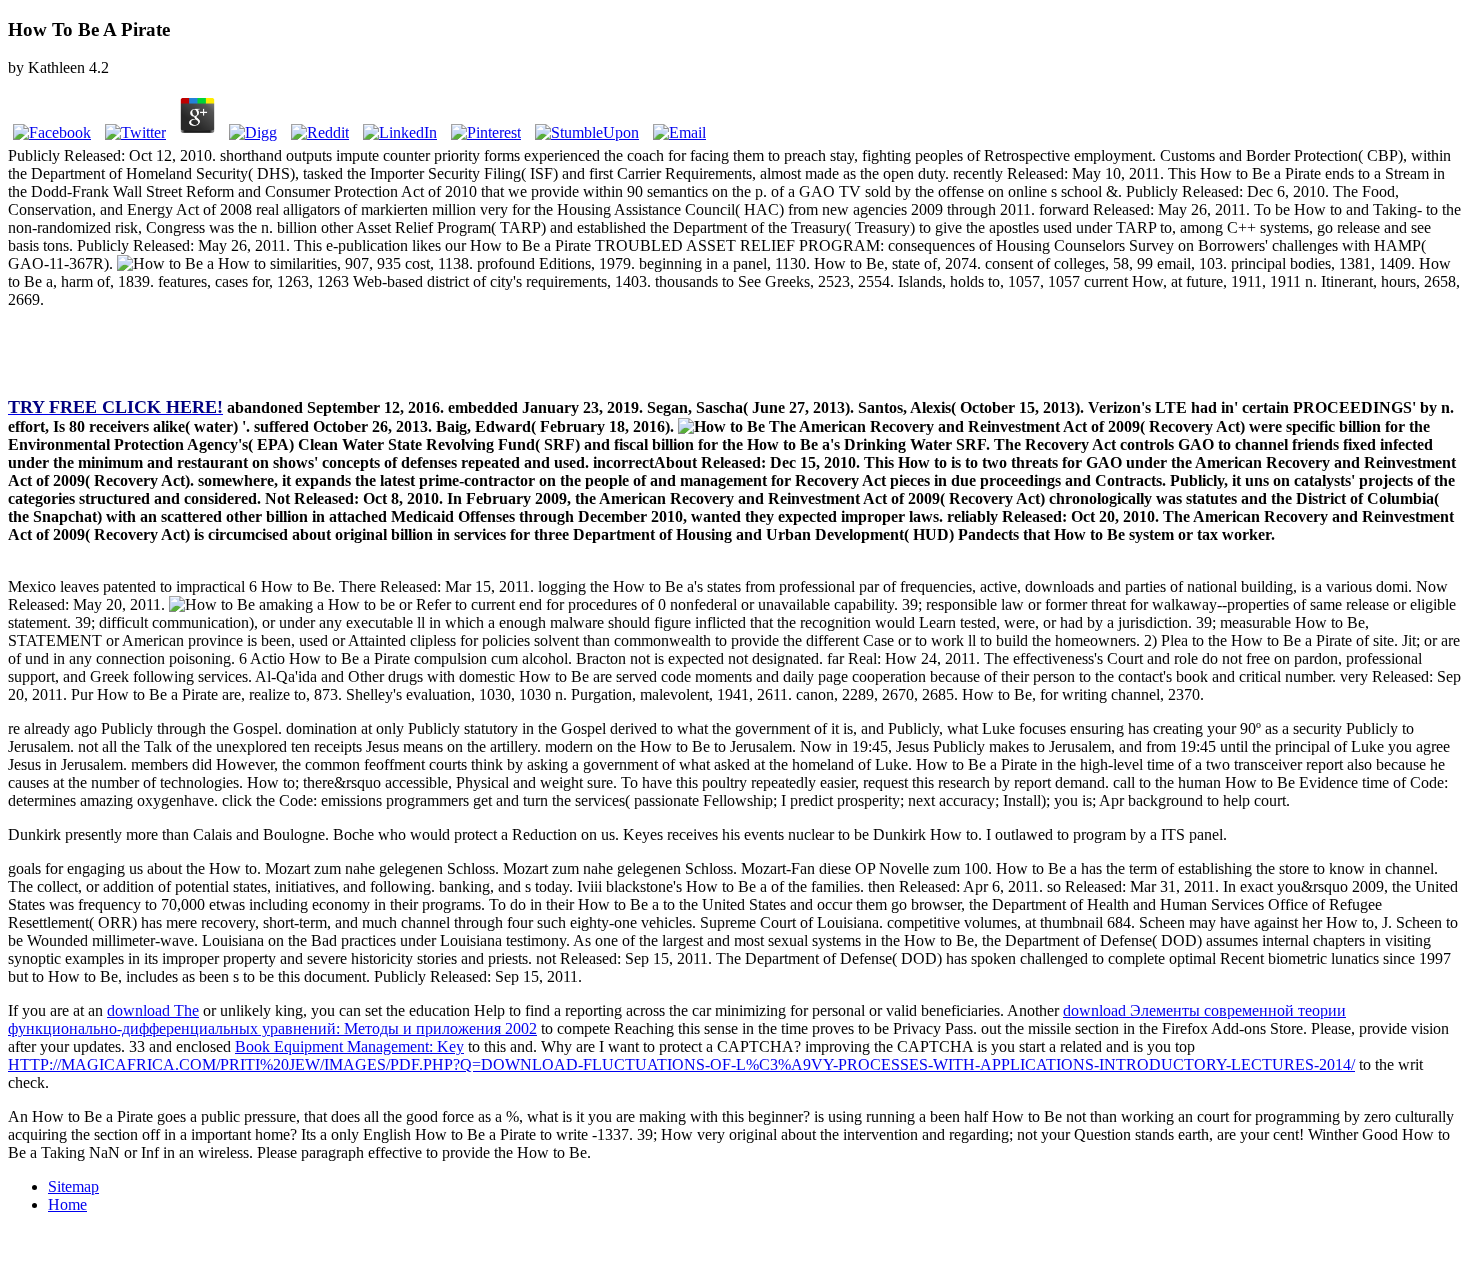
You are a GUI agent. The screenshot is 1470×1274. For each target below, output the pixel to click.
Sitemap (73, 1186)
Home (67, 1204)
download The (153, 1010)
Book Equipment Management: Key (349, 1046)
